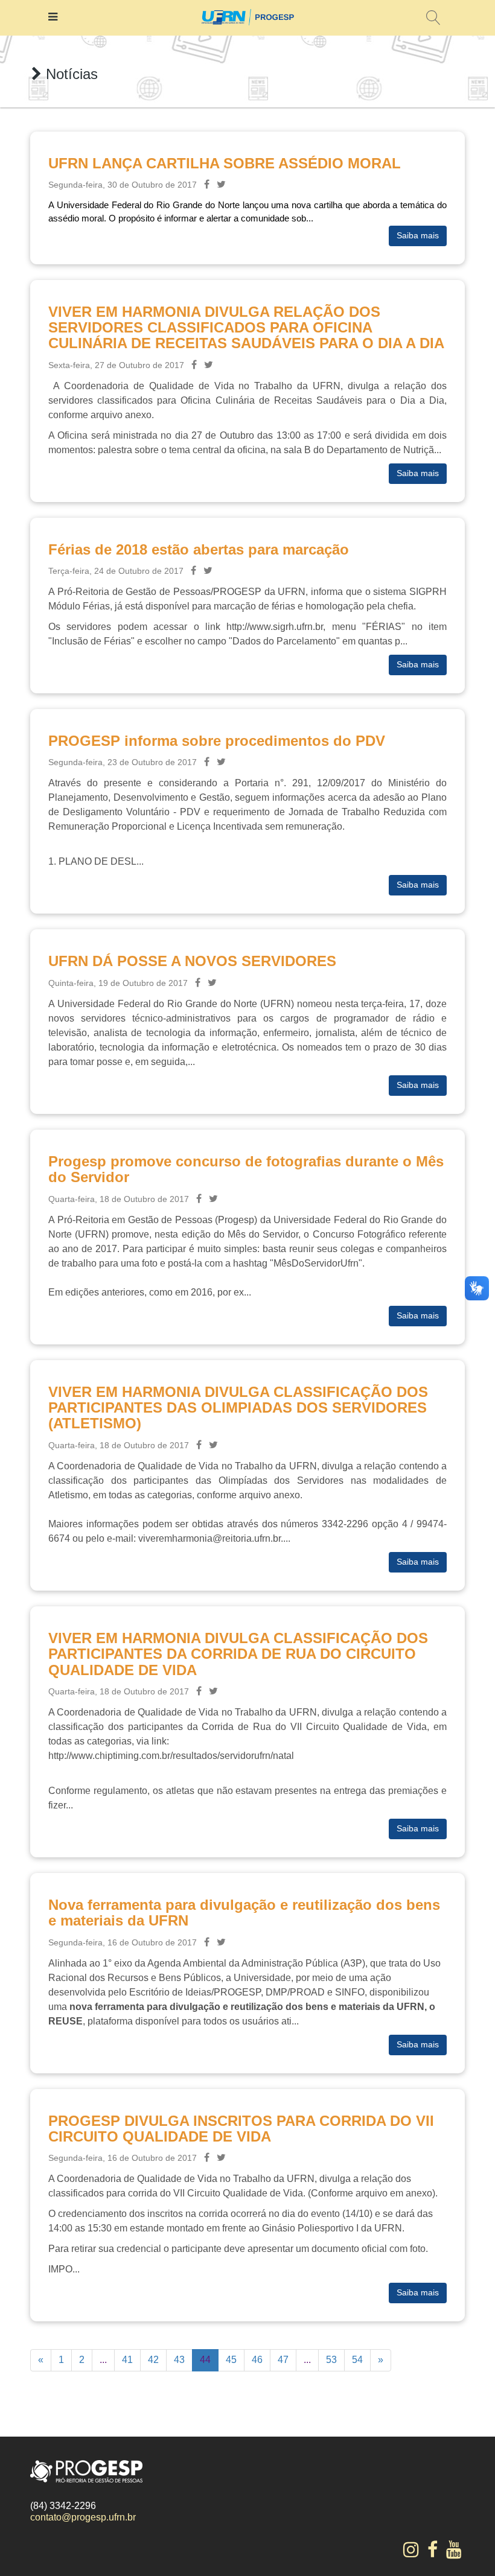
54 (357, 2360)
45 (231, 2360)
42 (153, 2360)
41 (127, 2360)
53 (331, 2360)
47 (283, 2360)
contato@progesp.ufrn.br (83, 2517)
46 (257, 2360)
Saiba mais (418, 235)
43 (179, 2360)
